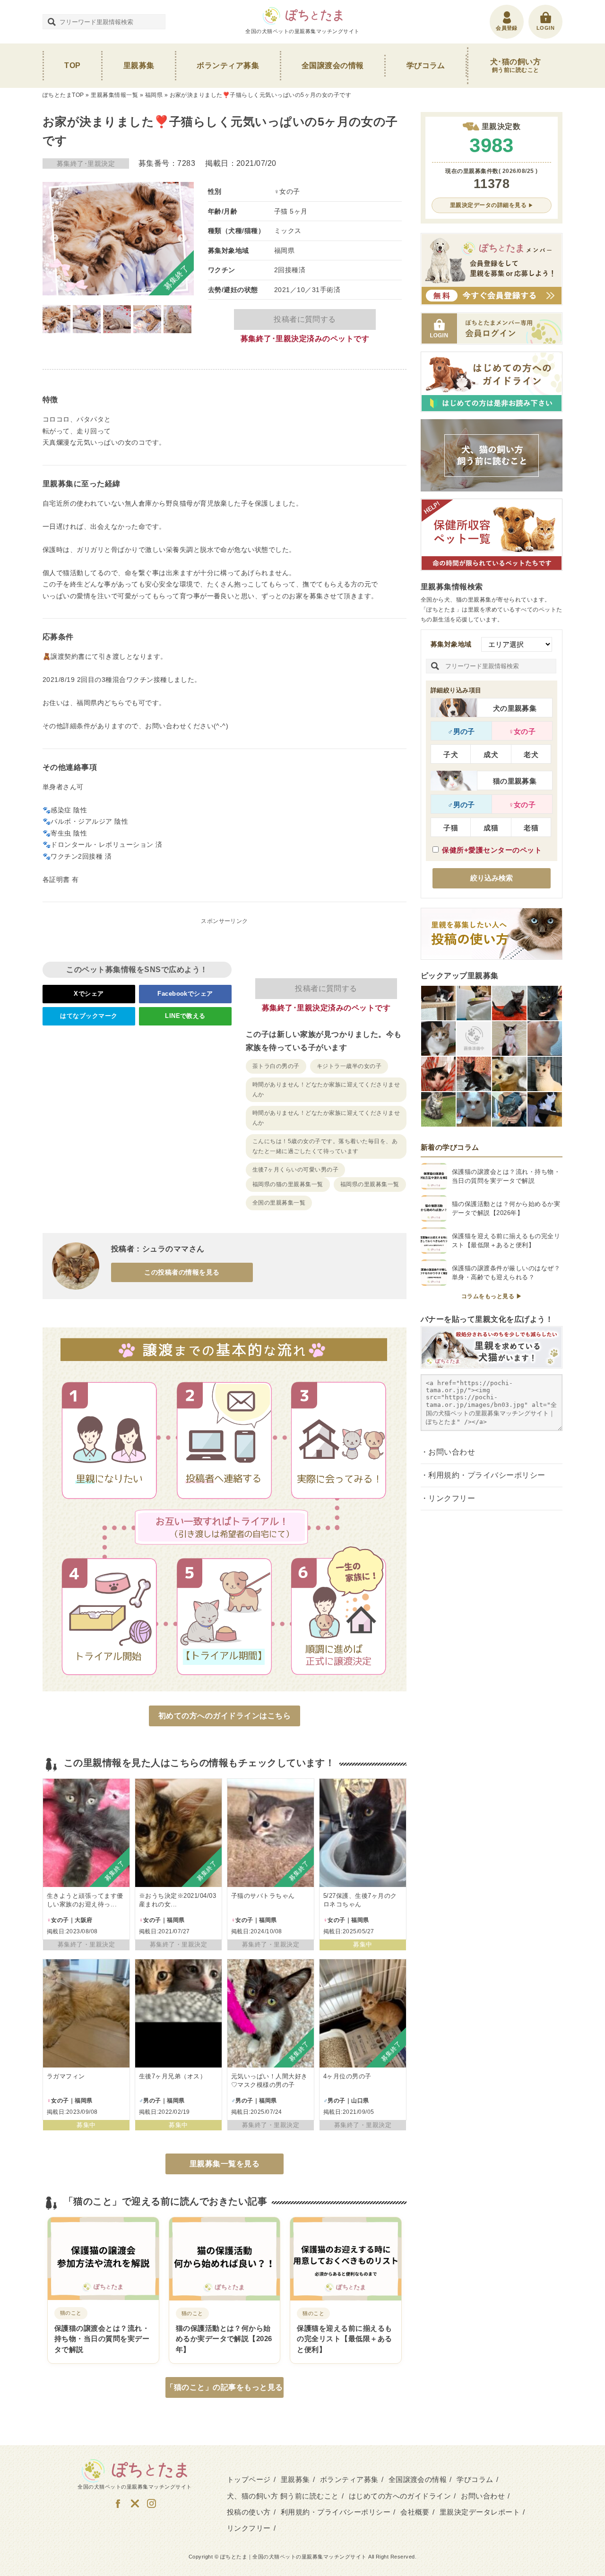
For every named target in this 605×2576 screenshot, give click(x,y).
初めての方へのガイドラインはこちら (225, 1716)
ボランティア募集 (228, 65)
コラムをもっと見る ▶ (492, 1296)
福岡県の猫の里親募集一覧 (288, 1184)
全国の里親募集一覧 (279, 1203)
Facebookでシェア (185, 994)
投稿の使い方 (249, 2512)
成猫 (491, 828)
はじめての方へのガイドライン (400, 2496)
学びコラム (426, 65)
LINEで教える (185, 1016)
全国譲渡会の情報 (333, 65)
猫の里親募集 (515, 781)
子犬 (451, 754)
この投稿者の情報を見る (182, 1272)
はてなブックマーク (89, 1016)
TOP (72, 65)
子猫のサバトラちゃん (263, 1896)
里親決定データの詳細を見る (488, 205)
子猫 (451, 828)
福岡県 (154, 95)
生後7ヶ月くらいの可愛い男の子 (295, 1170)
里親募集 (139, 65)
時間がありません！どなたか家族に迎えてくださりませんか (326, 1090)
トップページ (249, 2479)
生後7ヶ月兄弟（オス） (173, 2076)
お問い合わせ (452, 1452)
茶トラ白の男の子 (276, 1066)
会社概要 (415, 2512)
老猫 (531, 828)
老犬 (531, 754)
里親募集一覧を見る (225, 2164)
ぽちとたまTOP (63, 95)
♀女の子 (522, 731)
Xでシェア (89, 994)
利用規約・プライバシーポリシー (487, 1475)
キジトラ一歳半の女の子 (349, 1066)
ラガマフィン (66, 2076)
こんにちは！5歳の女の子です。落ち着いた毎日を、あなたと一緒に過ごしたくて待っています (325, 1146)
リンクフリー (452, 1498)
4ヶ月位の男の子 (347, 2076)
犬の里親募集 (515, 708)
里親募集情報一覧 (114, 95)
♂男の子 (461, 731)
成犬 (491, 754)
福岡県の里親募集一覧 (370, 1184)
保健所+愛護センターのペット (492, 850)
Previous (54, 239)
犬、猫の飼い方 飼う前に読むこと (283, 2496)
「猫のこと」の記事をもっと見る (224, 2387)
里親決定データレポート (480, 2512)
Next (182, 239)
